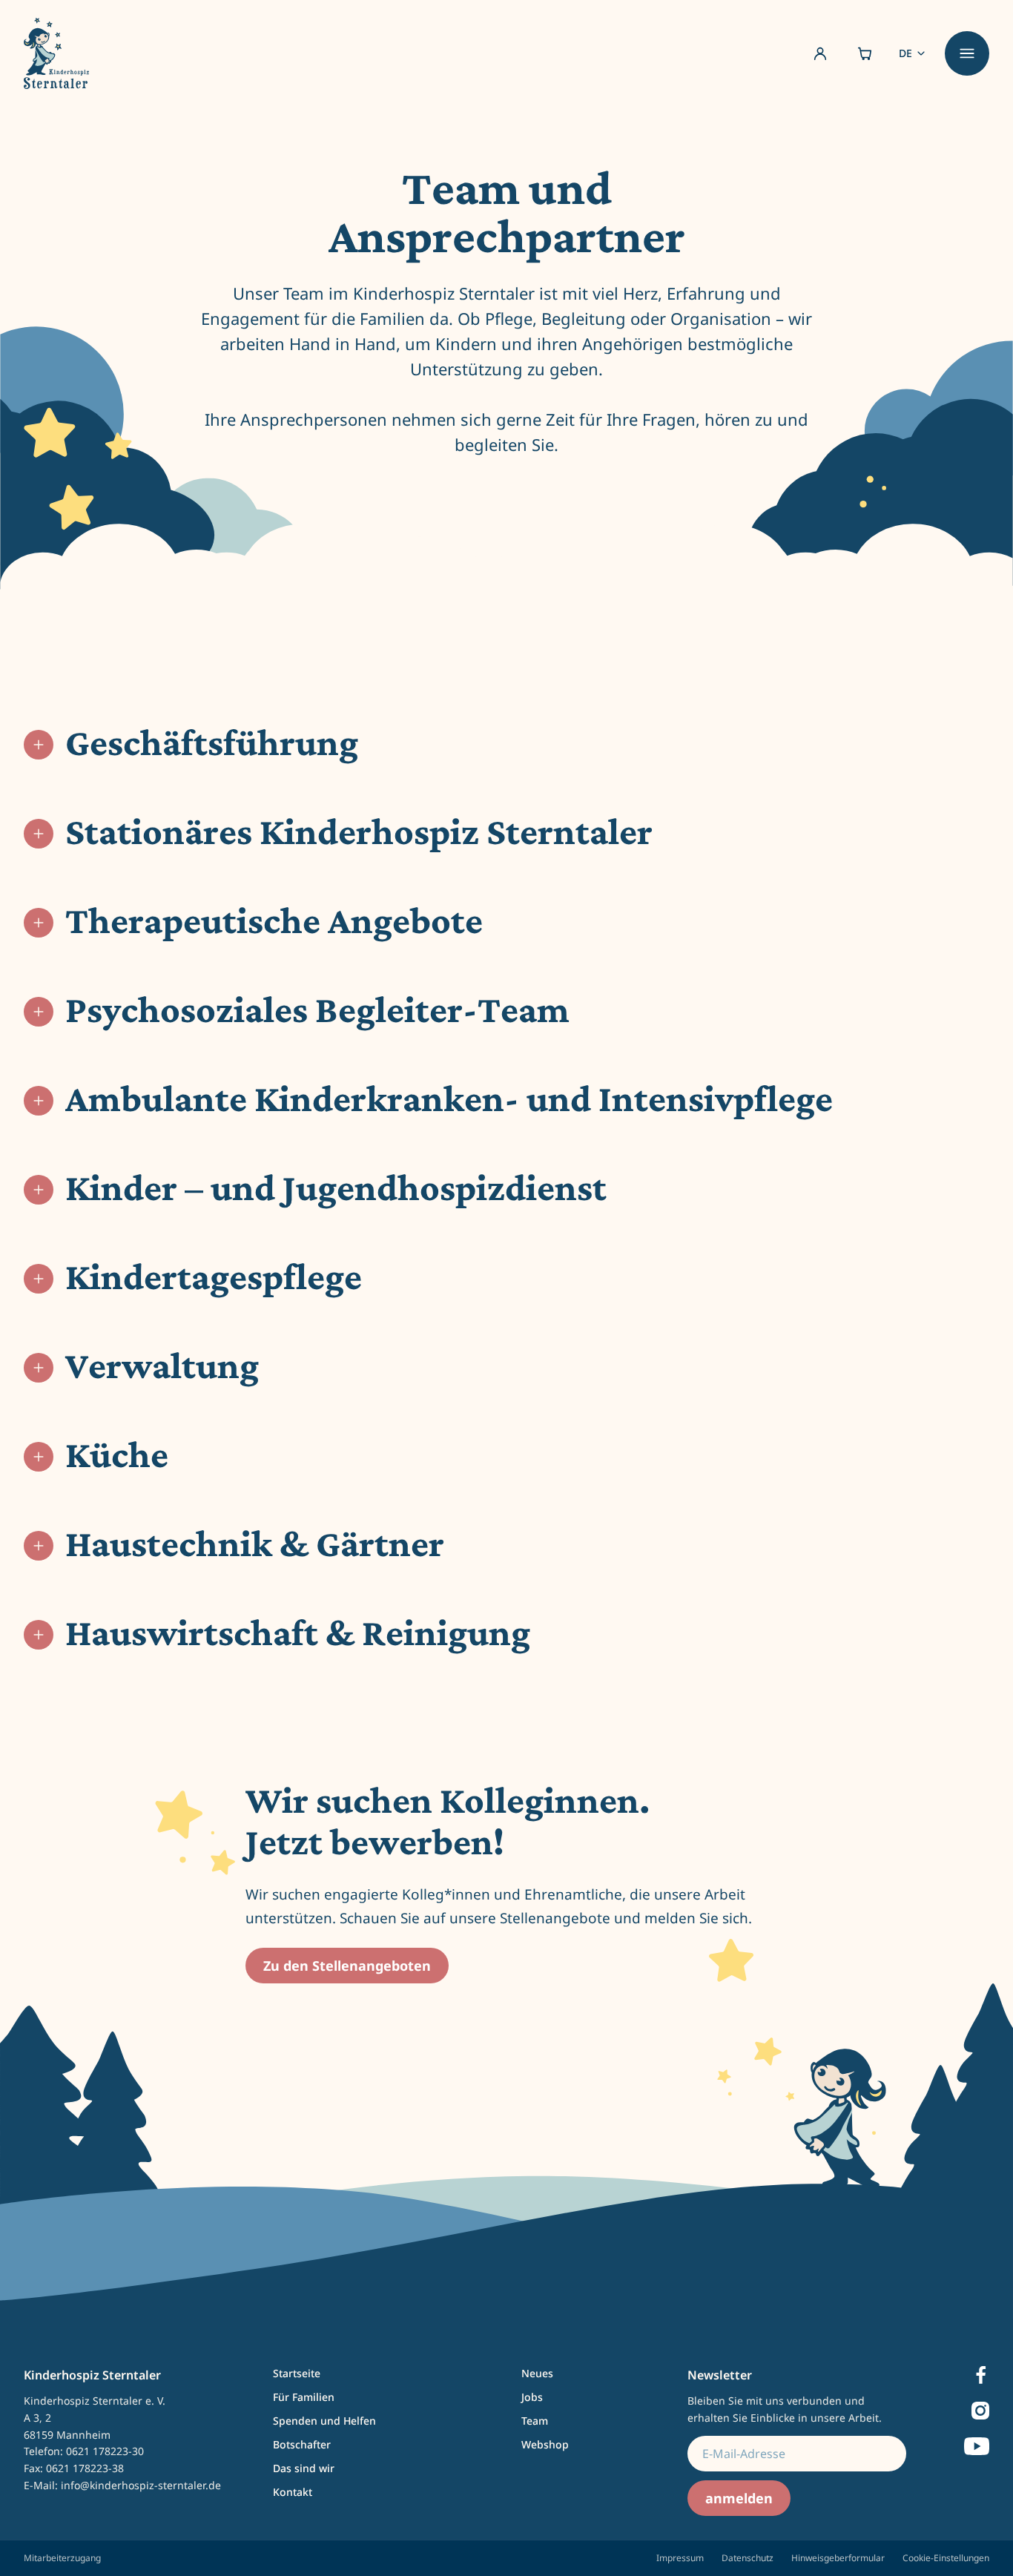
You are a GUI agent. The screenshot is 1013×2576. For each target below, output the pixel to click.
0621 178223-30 (105, 2451)
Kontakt (293, 2492)
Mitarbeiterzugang (62, 2558)
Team (535, 2421)
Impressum (680, 2558)
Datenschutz (748, 2558)
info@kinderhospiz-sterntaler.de (141, 2485)
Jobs (532, 2397)
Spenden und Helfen (324, 2421)
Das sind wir (304, 2468)
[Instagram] (980, 2411)
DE (905, 53)
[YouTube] (977, 2446)
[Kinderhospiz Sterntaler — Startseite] (56, 53)
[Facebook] (981, 2375)
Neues (537, 2373)
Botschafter (302, 2444)
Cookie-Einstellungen (946, 2558)
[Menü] (967, 53)
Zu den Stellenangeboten (347, 1966)
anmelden (739, 2498)
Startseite (297, 2373)
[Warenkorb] (865, 53)
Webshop (545, 2444)
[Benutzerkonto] (820, 53)
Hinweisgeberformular (838, 2558)
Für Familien (304, 2397)
